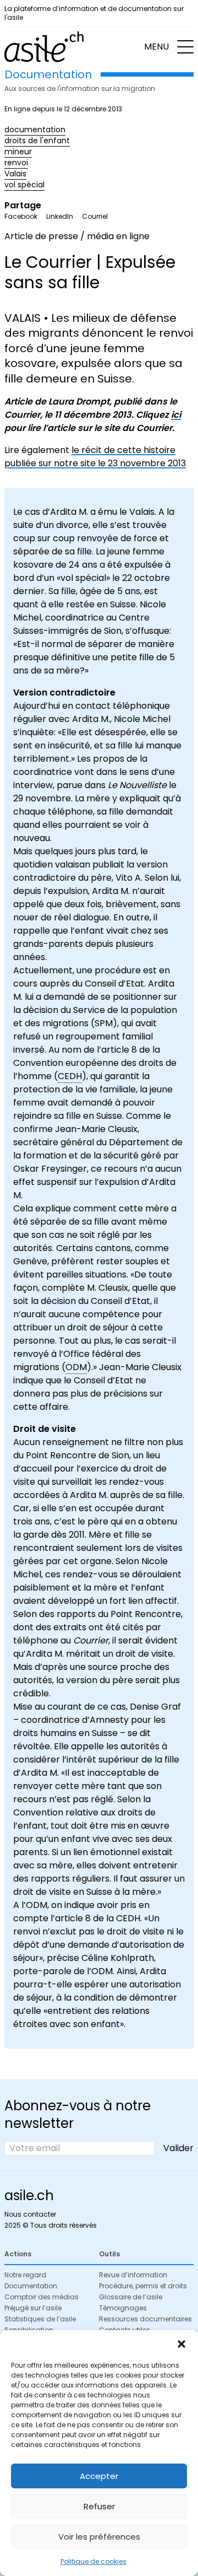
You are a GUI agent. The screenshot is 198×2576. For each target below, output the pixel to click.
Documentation (31, 2286)
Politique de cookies (94, 2561)
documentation (35, 130)
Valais (15, 174)
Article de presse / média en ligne (77, 236)
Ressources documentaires (145, 2319)
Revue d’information (133, 2275)
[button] (182, 2344)
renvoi (16, 163)
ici (176, 415)
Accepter (99, 2476)
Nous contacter (30, 2214)
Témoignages (123, 2308)
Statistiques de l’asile (40, 2319)
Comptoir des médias (42, 2297)
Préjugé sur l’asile (33, 2308)
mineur (18, 152)
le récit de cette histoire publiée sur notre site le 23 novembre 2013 (95, 457)
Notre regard (25, 2275)
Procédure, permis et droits (143, 2286)
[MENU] (185, 47)
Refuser (99, 2506)
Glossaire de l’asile (131, 2297)
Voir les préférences (99, 2537)
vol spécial (24, 185)
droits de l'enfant (37, 141)
